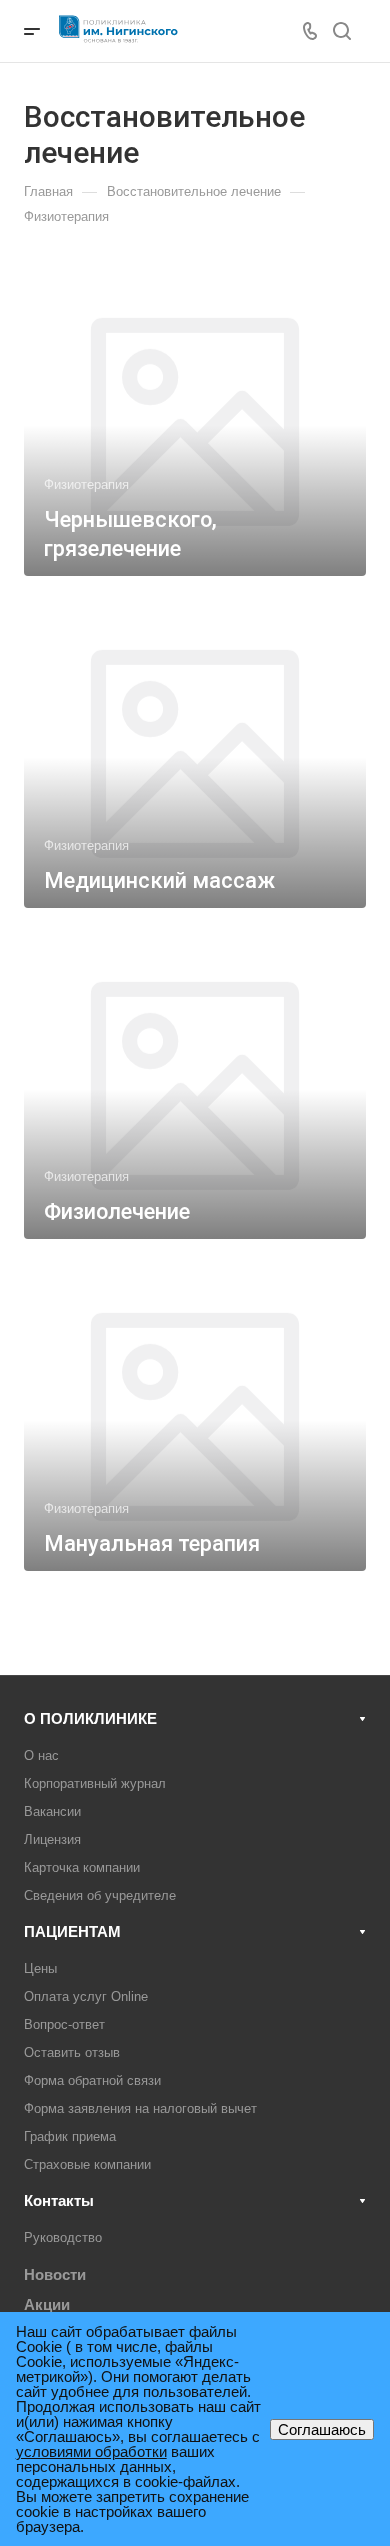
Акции (47, 2304)
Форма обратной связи (92, 2080)
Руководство (63, 2237)
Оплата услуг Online (86, 1996)
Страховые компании (87, 2164)
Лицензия (52, 1839)
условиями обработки (91, 2451)
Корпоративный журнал (95, 1783)
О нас (41, 1755)
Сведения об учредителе (100, 1895)
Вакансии (52, 1811)
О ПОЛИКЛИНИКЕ (90, 1718)
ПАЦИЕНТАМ (72, 1931)
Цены (40, 1968)
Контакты (59, 2200)
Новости (55, 2274)
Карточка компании (82, 1867)
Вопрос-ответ (64, 2024)
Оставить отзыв (72, 2052)
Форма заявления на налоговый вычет (140, 2108)
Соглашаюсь (322, 2429)
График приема (70, 2136)
